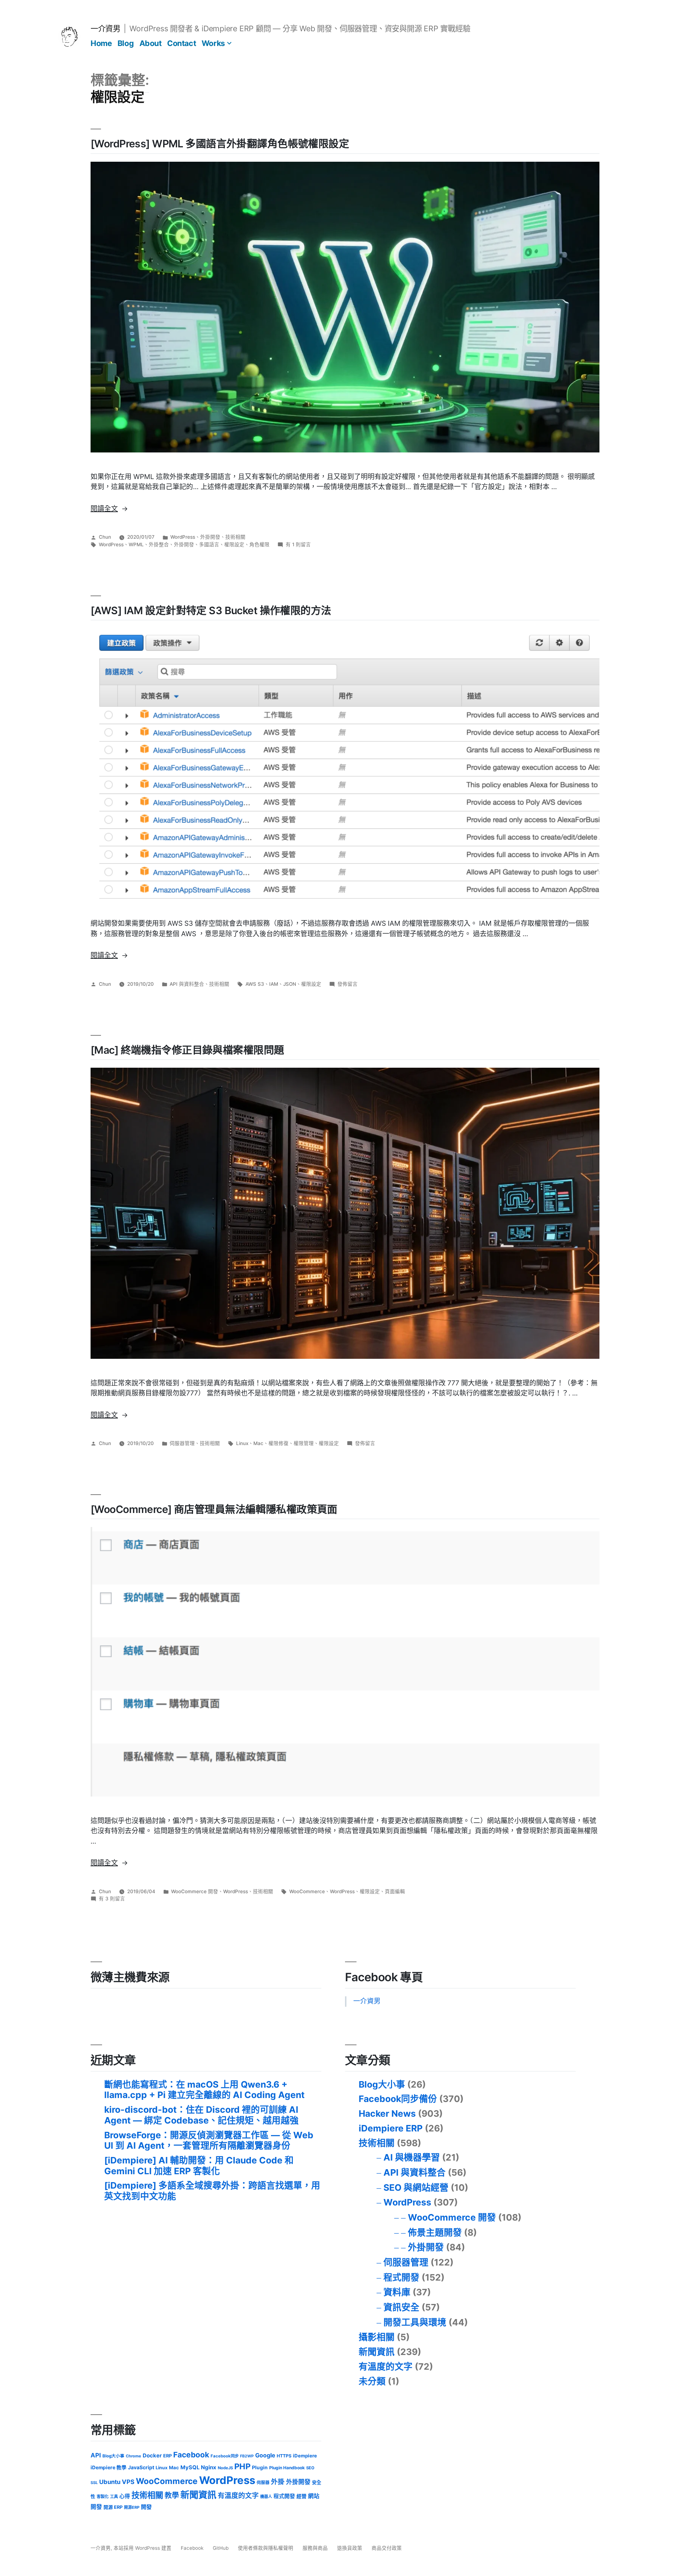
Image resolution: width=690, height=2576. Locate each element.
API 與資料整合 (187, 984)
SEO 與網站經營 (416, 2188)
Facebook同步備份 (398, 2099)
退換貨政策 (350, 2548)
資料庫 (397, 2292)
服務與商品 (315, 2548)
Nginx (209, 2467)
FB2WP (247, 2456)
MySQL (190, 2467)
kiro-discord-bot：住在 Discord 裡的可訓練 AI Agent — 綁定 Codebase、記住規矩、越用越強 (201, 2115)
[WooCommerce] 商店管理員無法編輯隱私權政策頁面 (214, 1509)
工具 (114, 2497)
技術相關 (235, 537)
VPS (128, 2482)
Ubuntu (110, 2482)
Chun (105, 537)
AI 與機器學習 (412, 2157)
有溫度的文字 (386, 2366)
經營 (302, 2496)
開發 (146, 2507)
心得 (125, 2496)
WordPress (183, 537)
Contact (181, 43)
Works (213, 43)
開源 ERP (113, 2507)
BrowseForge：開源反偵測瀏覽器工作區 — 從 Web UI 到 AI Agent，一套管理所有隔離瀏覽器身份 (209, 2140)
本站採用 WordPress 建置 (143, 2548)
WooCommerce (307, 1891)
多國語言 (209, 544)
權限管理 (304, 1443)
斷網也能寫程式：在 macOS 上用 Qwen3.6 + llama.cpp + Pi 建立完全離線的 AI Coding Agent (204, 2090)
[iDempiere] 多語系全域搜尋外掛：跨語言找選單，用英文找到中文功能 (212, 2191)
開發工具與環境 (415, 2322)
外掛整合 (159, 544)
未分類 (372, 2381)
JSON (290, 984)
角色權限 (259, 544)
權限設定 (234, 544)
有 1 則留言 (298, 544)
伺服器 (263, 2483)
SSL (94, 2483)
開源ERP (132, 2507)
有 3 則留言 (112, 1899)
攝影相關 (377, 2337)
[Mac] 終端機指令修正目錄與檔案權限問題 (187, 1050)
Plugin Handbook (287, 2468)
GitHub (221, 2548)
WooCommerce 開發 (195, 1891)
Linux (242, 1443)
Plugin (260, 2467)
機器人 (266, 2497)
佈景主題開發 (435, 2232)
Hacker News (387, 2113)
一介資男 (105, 28)
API (96, 2455)
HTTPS (284, 2456)
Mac (258, 1443)
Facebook (191, 2455)
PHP (242, 2466)
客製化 (103, 2497)
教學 (172, 2495)
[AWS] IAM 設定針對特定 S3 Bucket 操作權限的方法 (211, 610)
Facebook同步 (225, 2456)
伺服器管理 (182, 1443)
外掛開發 (210, 537)
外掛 (278, 2481)
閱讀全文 (109, 509)
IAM (274, 984)
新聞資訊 (377, 2352)
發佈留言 (348, 984)
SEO (310, 2468)
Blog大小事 (382, 2084)
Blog (126, 43)
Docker (152, 2456)
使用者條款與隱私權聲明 (266, 2548)
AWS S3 (255, 984)
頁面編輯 (395, 1891)
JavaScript (141, 2467)
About (151, 43)
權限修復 (279, 1443)
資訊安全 (401, 2307)
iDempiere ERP (391, 2128)
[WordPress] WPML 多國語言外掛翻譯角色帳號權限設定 (220, 144)
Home (101, 43)
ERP (167, 2456)
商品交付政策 (387, 2548)
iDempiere (305, 2456)
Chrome (134, 2456)
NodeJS (225, 2468)
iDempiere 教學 (109, 2467)
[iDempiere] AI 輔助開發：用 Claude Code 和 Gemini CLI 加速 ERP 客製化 (199, 2166)
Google (265, 2455)
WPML (136, 544)
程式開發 (401, 2277)
